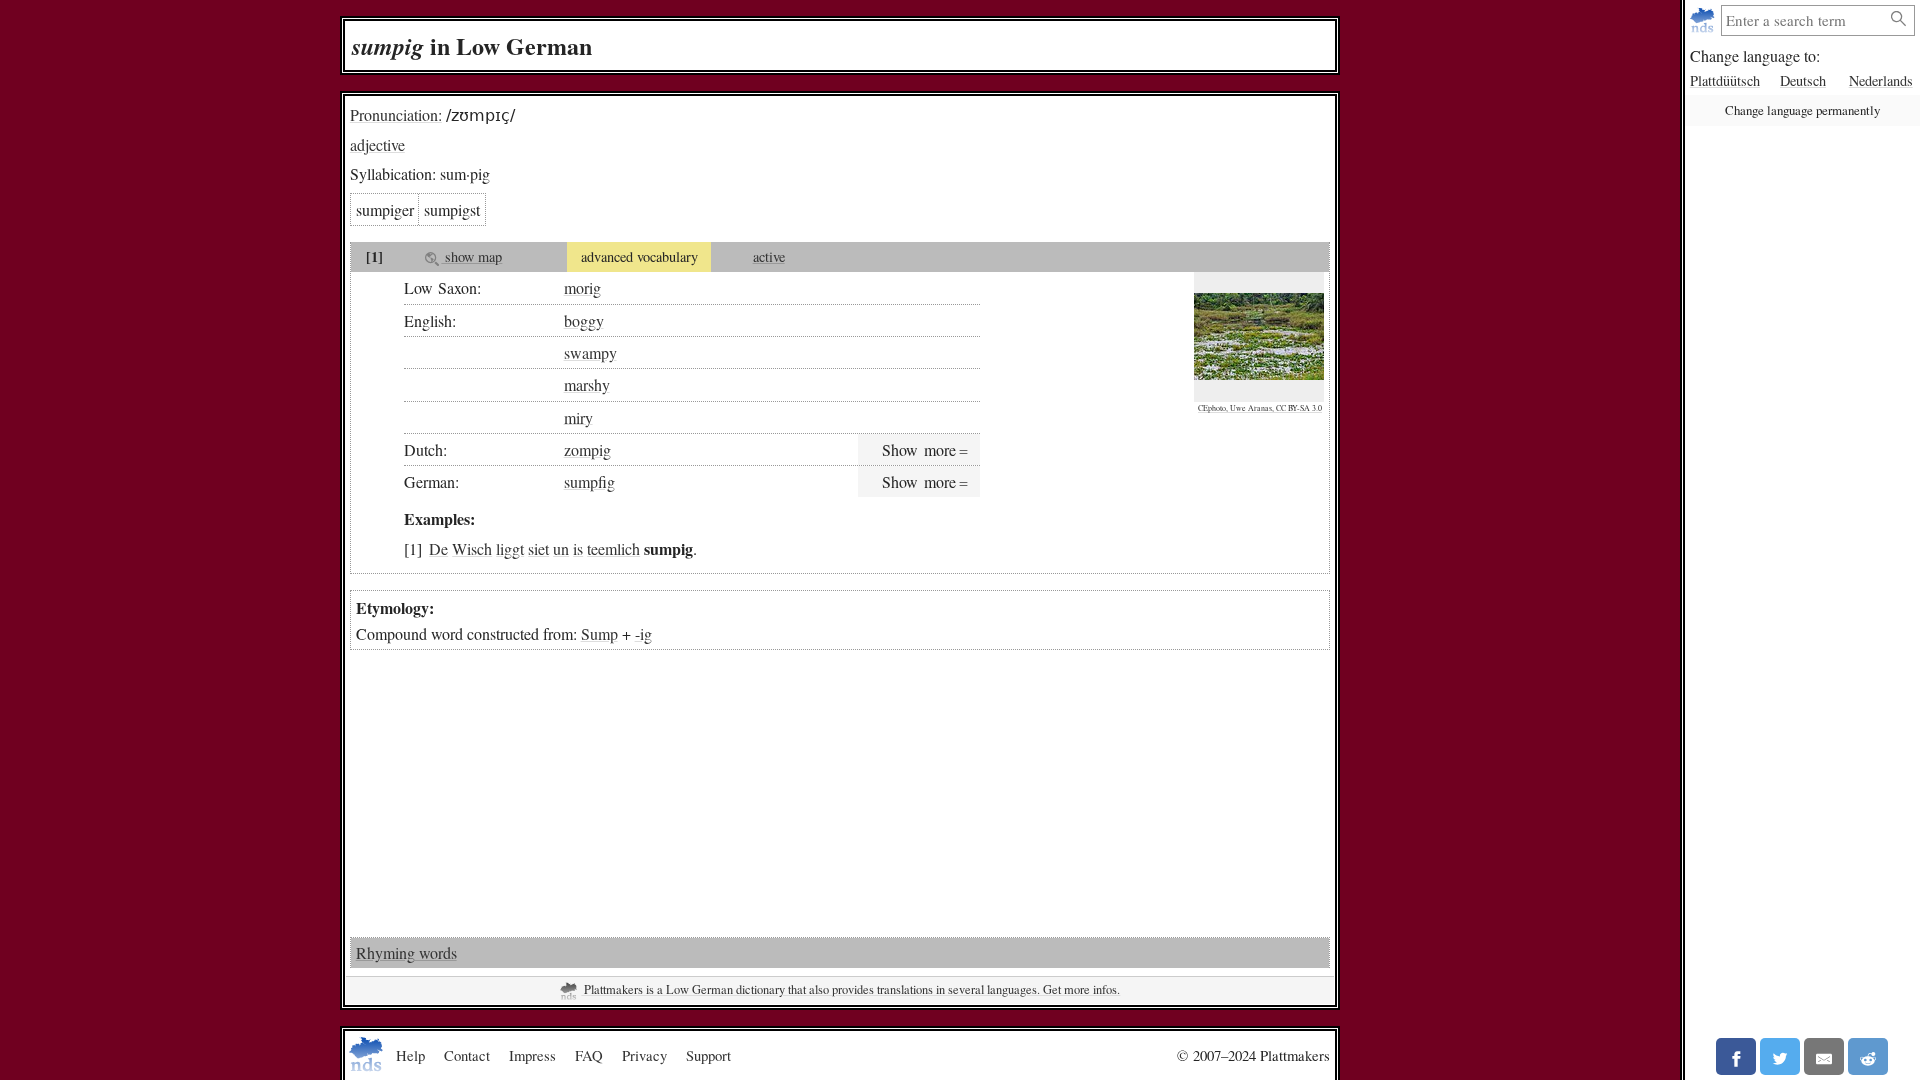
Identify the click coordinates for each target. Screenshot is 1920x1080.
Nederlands (1881, 80)
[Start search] (1899, 19)
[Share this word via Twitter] (1780, 1056)
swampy (590, 352)
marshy (587, 384)
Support (708, 1055)
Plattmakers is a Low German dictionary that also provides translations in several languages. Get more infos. (850, 989)
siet (538, 548)
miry (578, 416)
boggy (584, 320)
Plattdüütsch (1725, 80)
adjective (377, 144)
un (561, 548)
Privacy (644, 1055)
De (438, 548)
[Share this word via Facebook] (1736, 1056)
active (769, 256)
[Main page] (1704, 20)
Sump (599, 633)
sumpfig (589, 481)
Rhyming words (406, 952)
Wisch (472, 548)
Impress (532, 1055)
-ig (643, 633)
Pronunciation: (396, 114)
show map (471, 256)
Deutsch (1803, 80)
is (578, 548)
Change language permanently (1802, 110)
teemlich (613, 548)
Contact (467, 1055)
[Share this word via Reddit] (1868, 1056)
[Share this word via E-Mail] (1824, 1056)
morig (582, 287)
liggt (510, 548)
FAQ (589, 1055)
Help (410, 1055)
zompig (587, 449)
